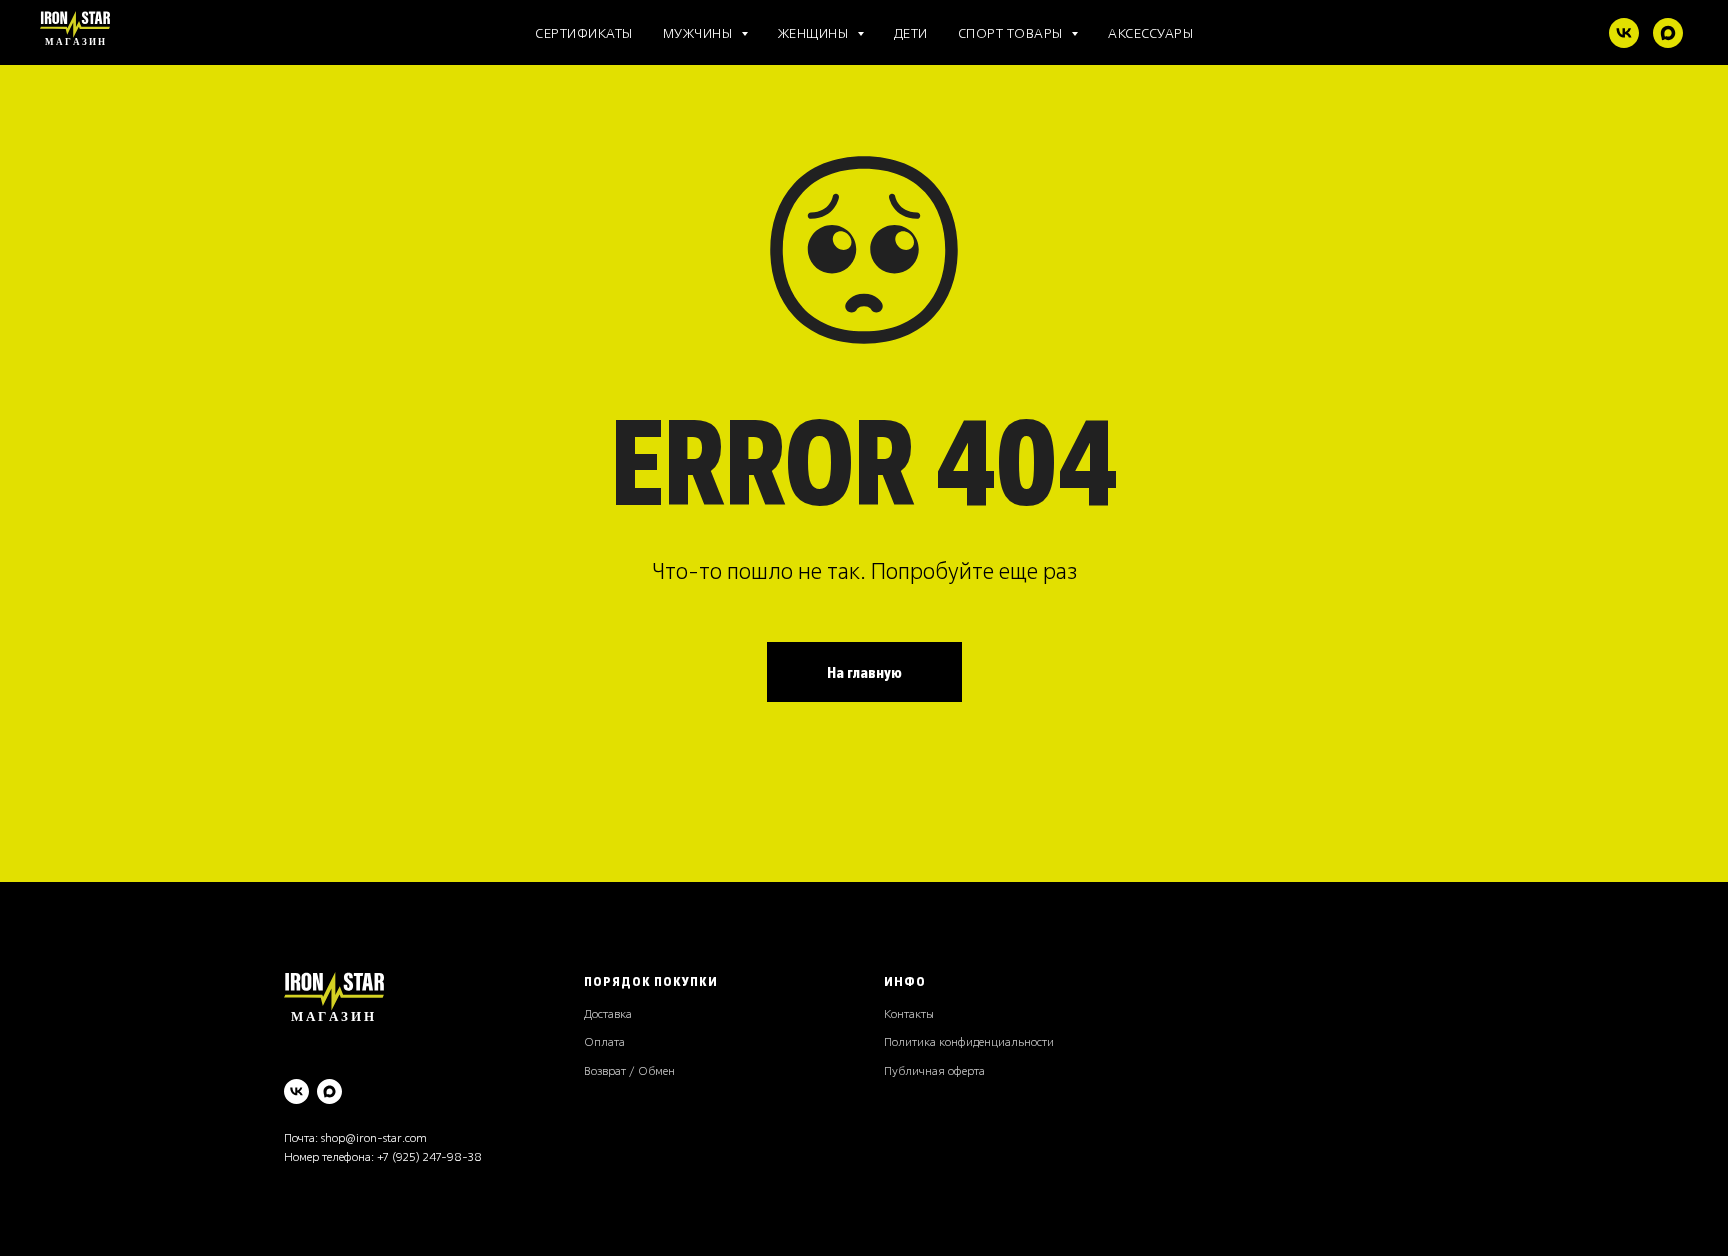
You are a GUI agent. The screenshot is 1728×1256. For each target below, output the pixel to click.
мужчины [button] (699, 32)
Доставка (608, 1013)
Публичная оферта (934, 1070)
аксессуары (1150, 32)
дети (911, 32)
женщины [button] (815, 32)
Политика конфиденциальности (969, 1041)
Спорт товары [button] (1012, 32)
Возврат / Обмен (629, 1070)
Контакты (909, 1013)
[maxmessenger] (1668, 33)
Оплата (604, 1041)
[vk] (1624, 33)
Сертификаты (584, 32)
